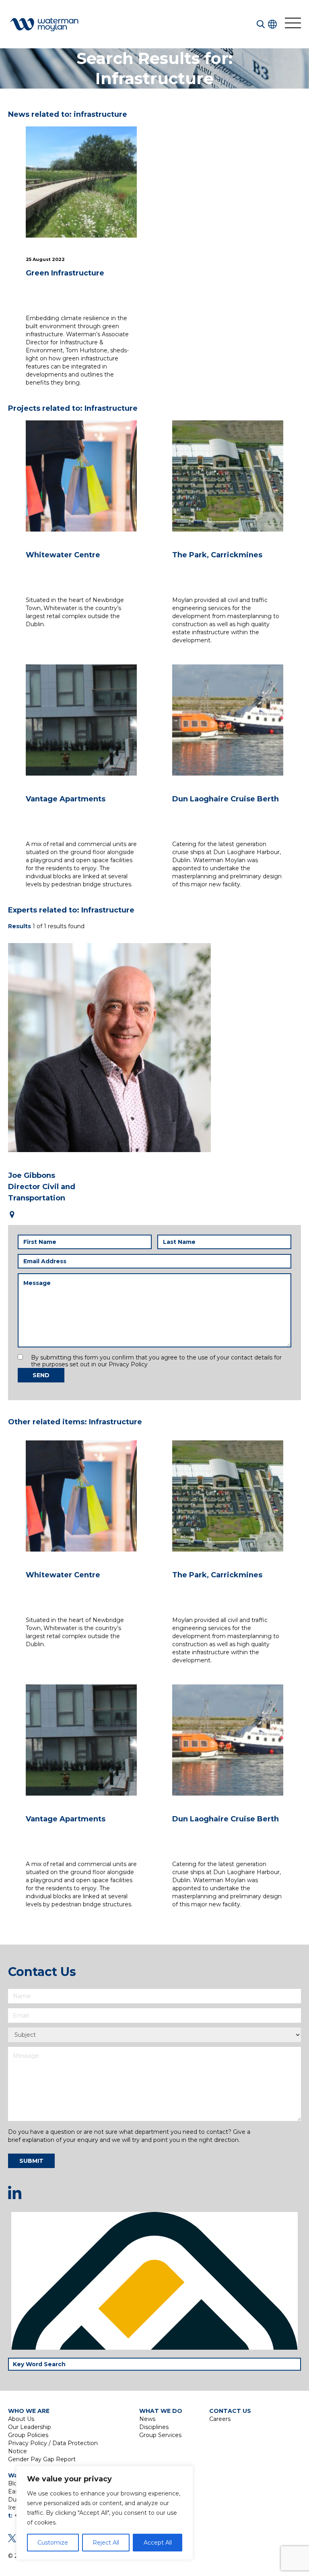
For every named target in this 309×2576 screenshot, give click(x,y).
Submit (31, 2161)
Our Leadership (30, 2427)
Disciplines (154, 2427)
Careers (220, 2419)
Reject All (106, 2543)
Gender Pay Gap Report (42, 2459)
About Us (21, 2419)
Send (41, 1375)
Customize (53, 2543)
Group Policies (28, 2435)
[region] (105, 2513)
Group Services (160, 2435)
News (147, 2419)
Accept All (158, 2543)
